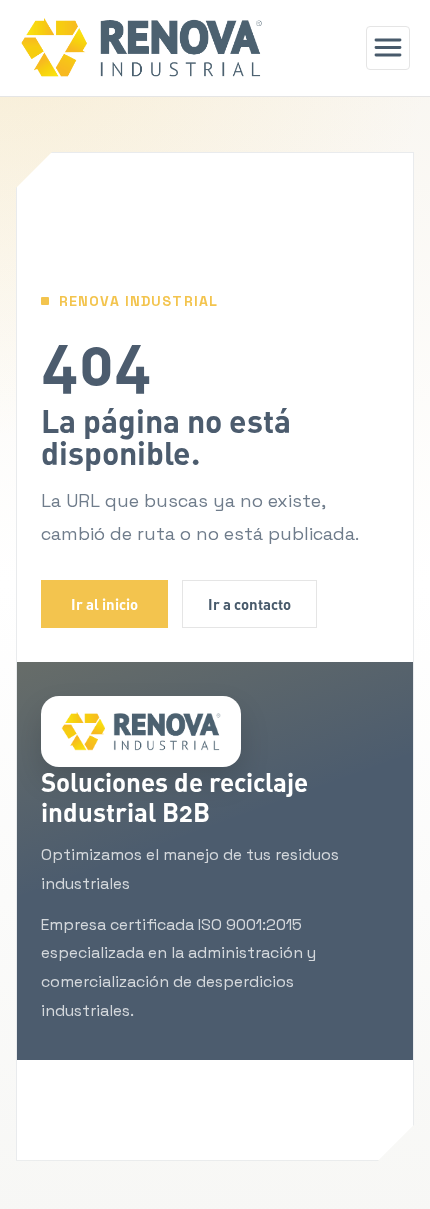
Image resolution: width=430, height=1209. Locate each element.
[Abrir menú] (388, 48)
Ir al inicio (104, 604)
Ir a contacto (249, 604)
